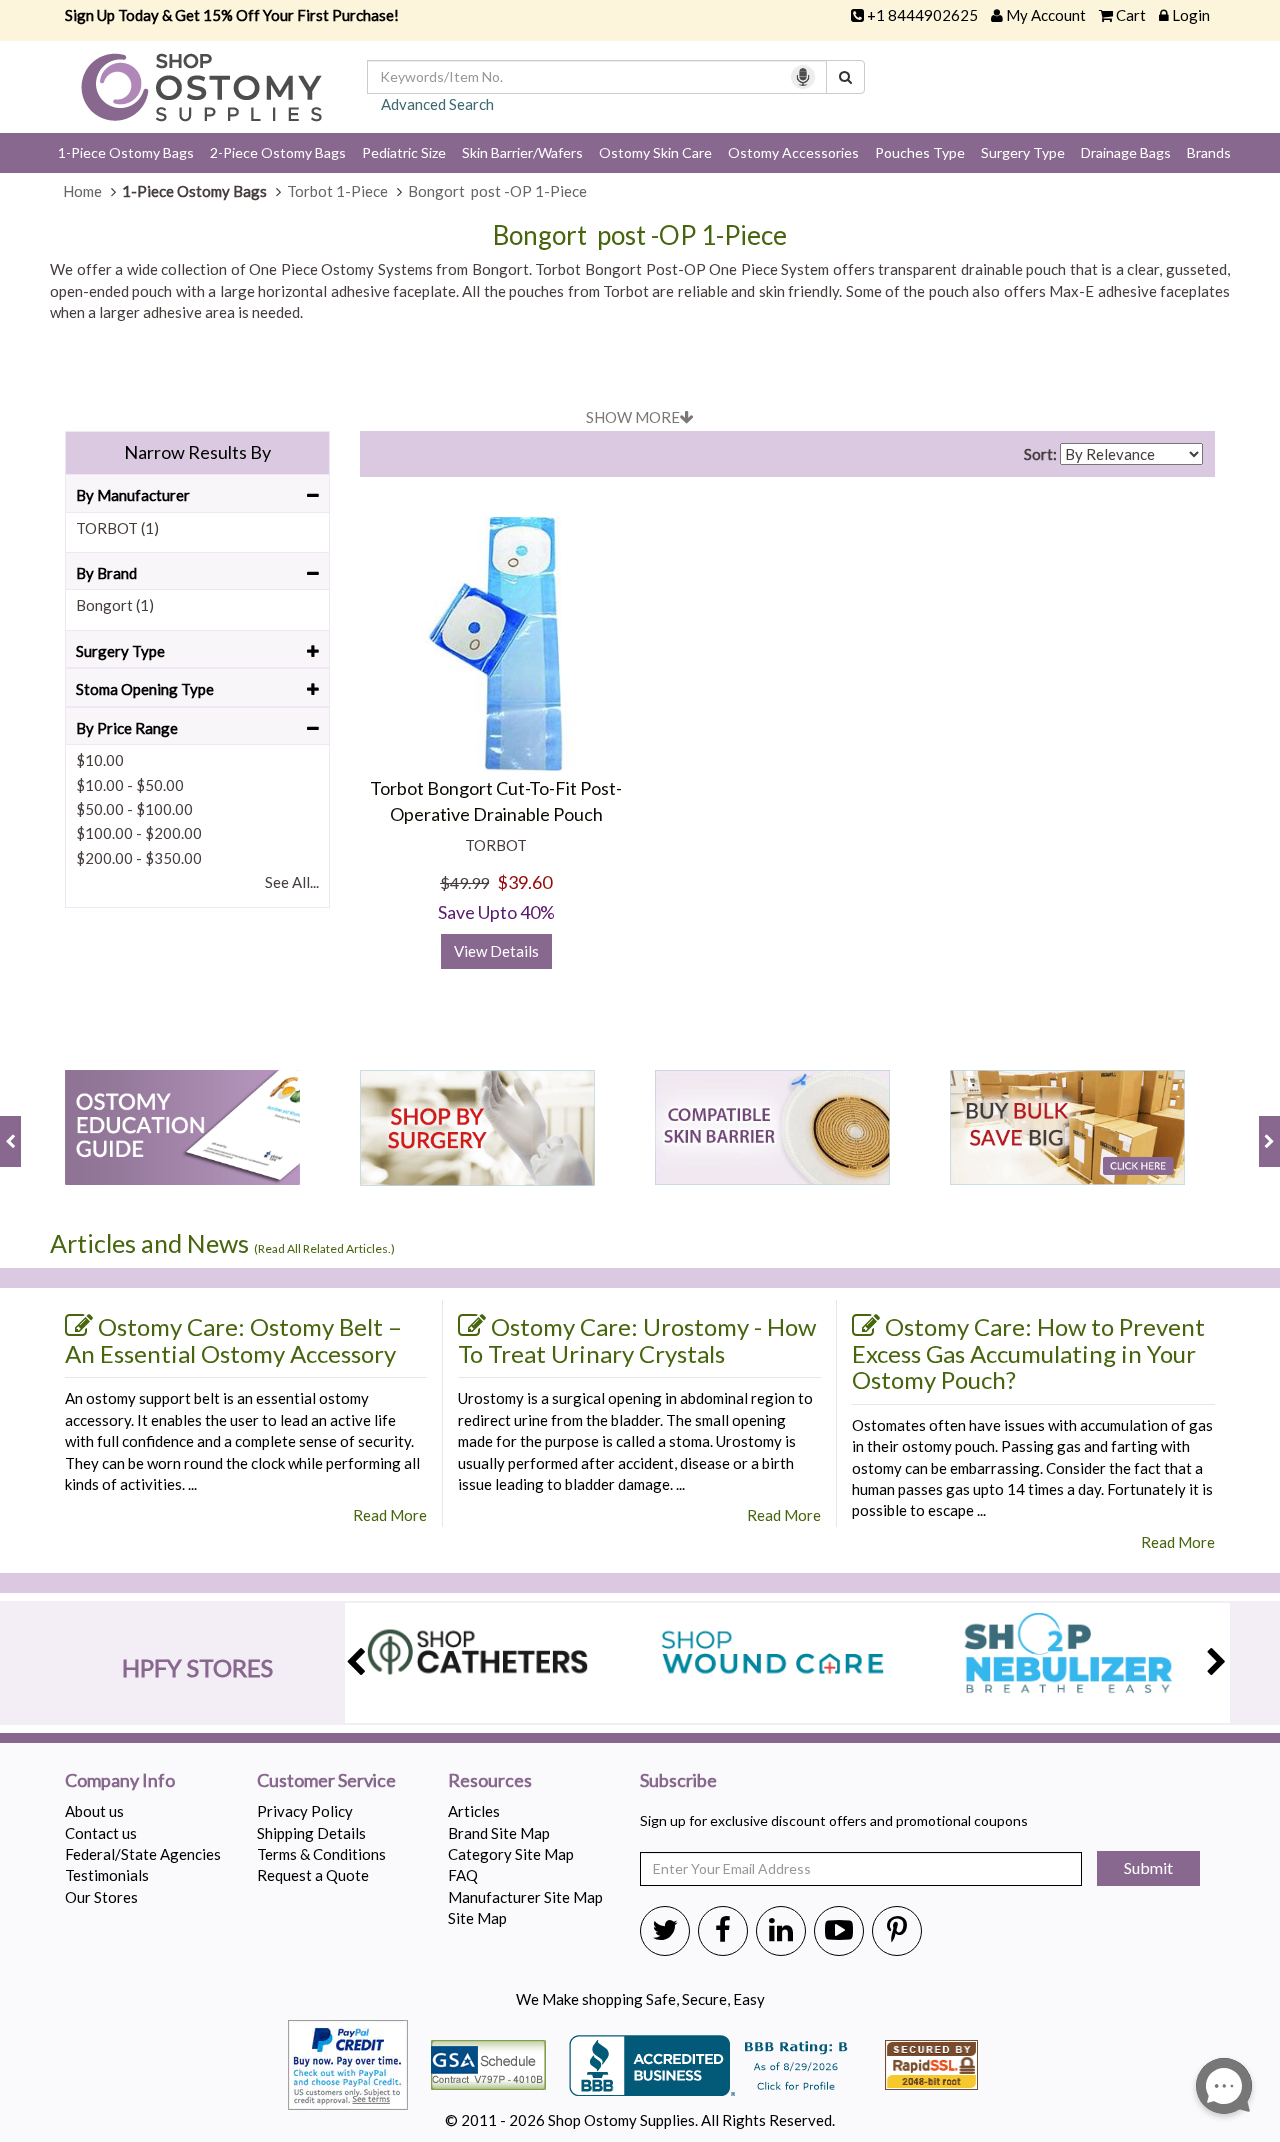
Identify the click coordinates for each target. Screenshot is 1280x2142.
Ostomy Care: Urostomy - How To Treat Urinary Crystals (637, 1340)
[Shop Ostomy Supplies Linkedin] (781, 1929)
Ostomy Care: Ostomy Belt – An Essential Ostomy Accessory (233, 1340)
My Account (1046, 15)
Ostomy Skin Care (655, 152)
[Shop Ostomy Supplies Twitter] (665, 1929)
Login (1191, 15)
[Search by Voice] (803, 77)
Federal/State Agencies (143, 1854)
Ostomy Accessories (793, 152)
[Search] (845, 77)
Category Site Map (511, 1854)
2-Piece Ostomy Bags (278, 152)
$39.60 (524, 882)
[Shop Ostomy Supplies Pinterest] (897, 1929)
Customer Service (326, 1781)
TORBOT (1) (117, 528)
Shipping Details (311, 1833)
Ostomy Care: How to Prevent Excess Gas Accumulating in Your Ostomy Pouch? (1028, 1353)
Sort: (1040, 454)
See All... (292, 882)
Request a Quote (313, 1875)
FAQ (463, 1875)
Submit (1148, 1867)
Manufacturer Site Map (525, 1897)
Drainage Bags (1126, 152)
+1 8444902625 (922, 15)
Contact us (101, 1833)
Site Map (477, 1918)
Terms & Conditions (321, 1854)
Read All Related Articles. (324, 1248)
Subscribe (678, 1781)
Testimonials (107, 1875)
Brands (1209, 152)
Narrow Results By (197, 452)
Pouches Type (920, 152)
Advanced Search (437, 104)
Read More (390, 1515)
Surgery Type (1023, 152)
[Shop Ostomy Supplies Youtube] (839, 1929)
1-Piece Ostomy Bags (126, 152)
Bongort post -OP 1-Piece (640, 235)
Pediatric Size (404, 152)
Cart (1131, 15)
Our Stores (101, 1897)
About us (94, 1811)
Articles (474, 1811)
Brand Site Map (499, 1833)
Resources (490, 1781)
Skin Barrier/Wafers (522, 152)
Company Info (120, 1781)
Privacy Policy (305, 1811)
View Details (496, 951)
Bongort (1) (115, 605)
